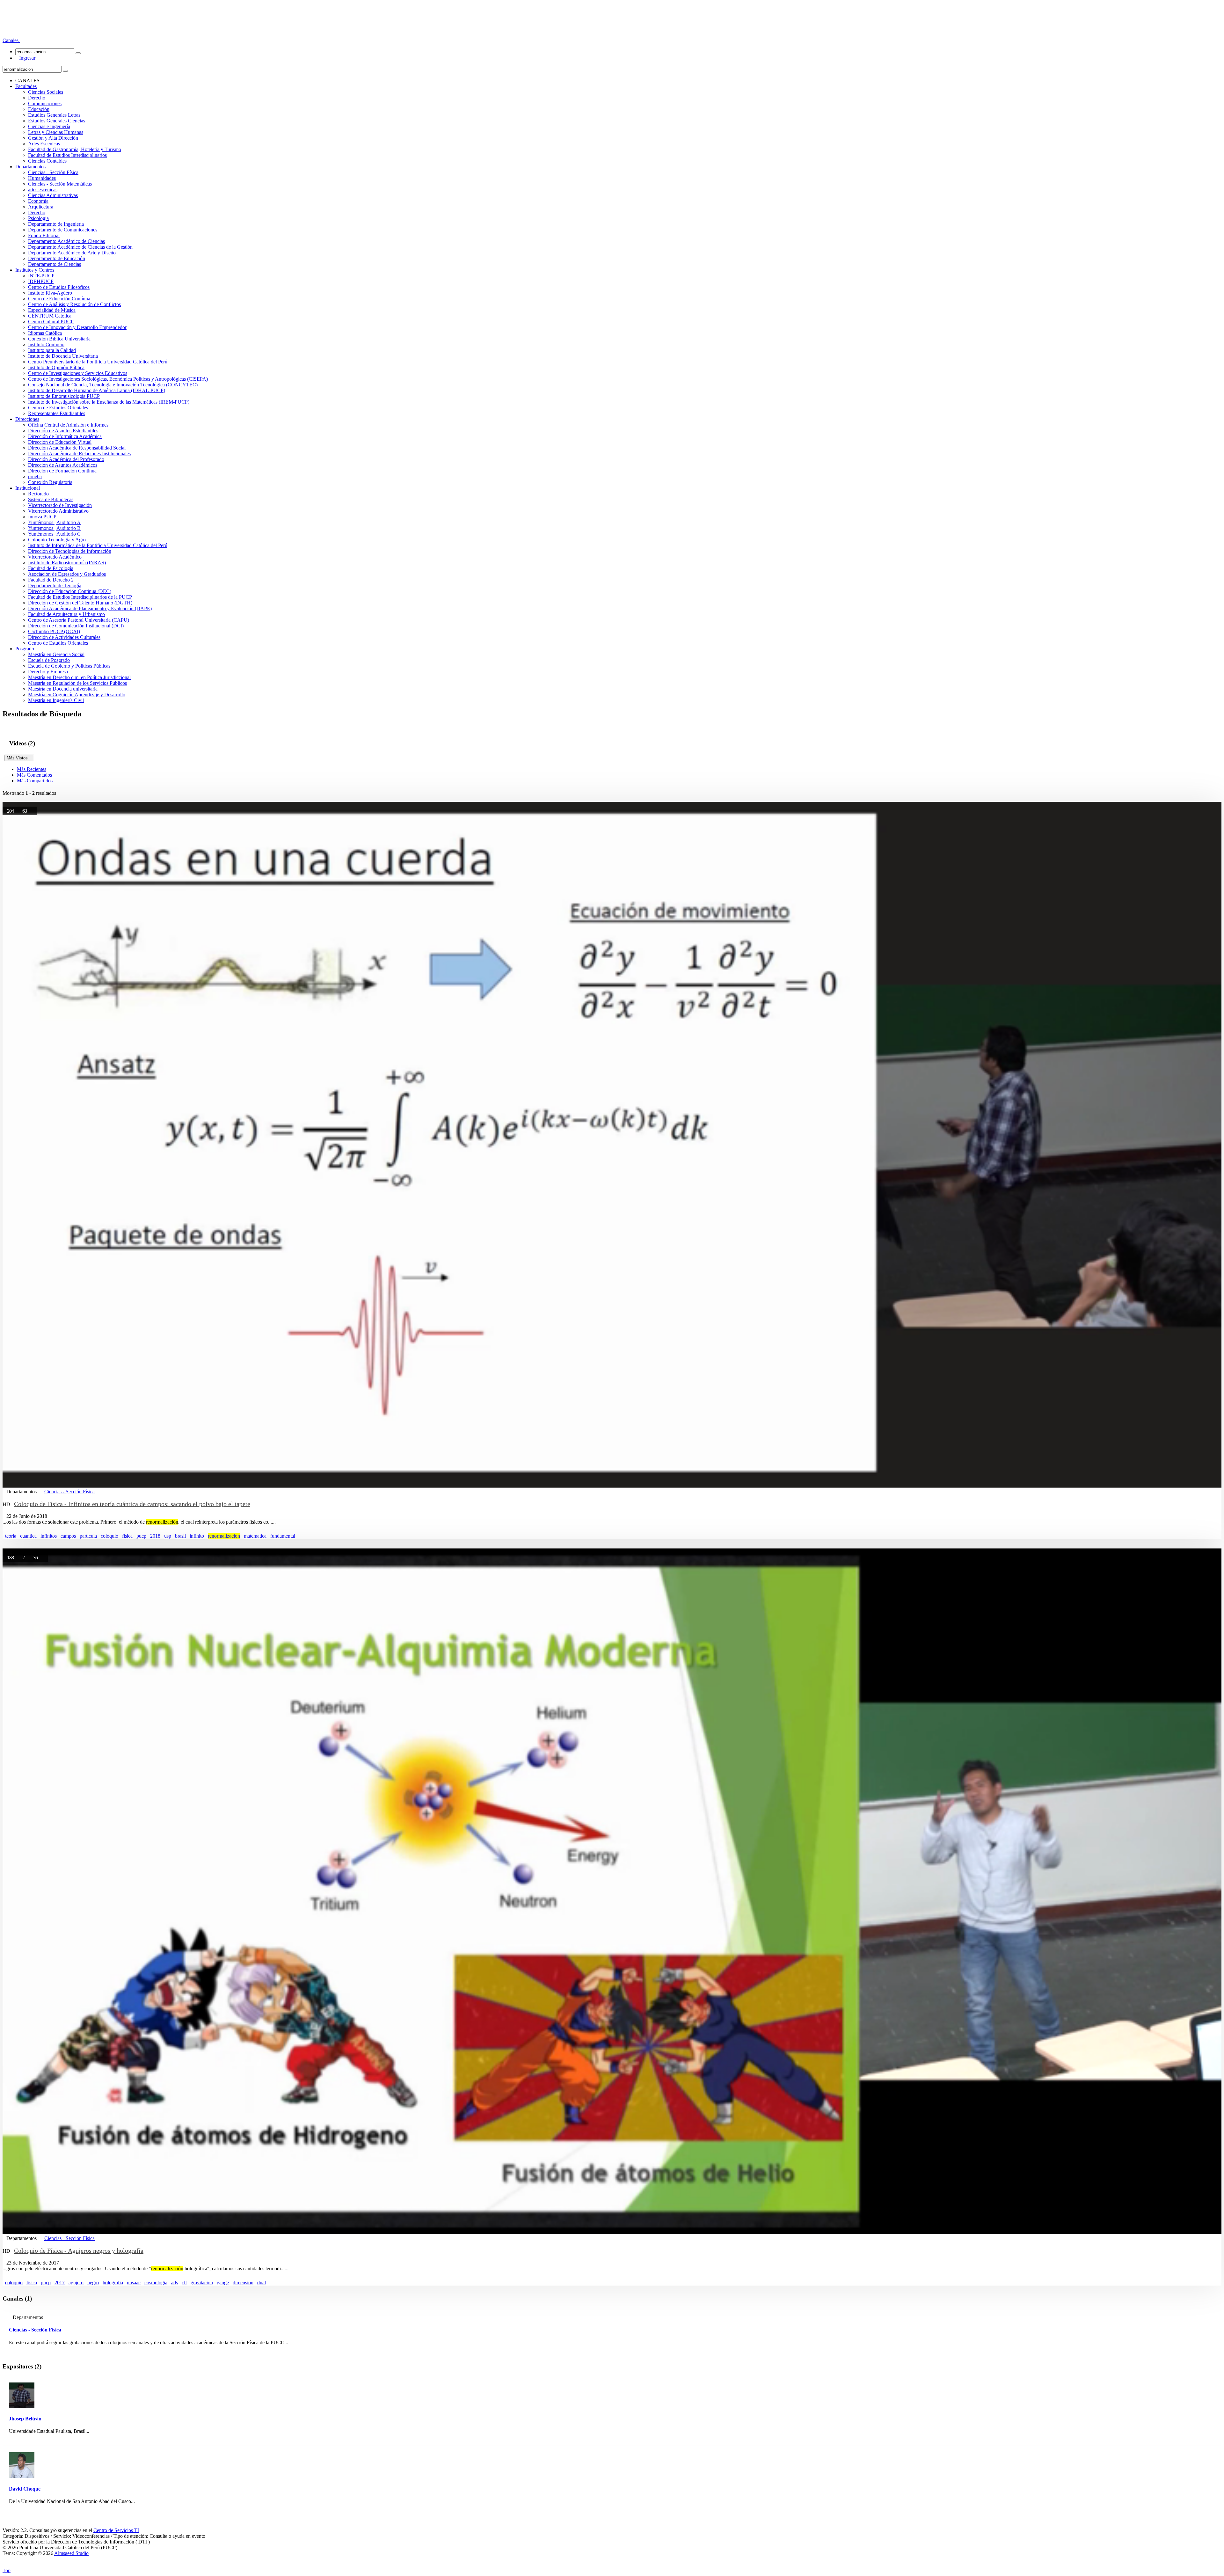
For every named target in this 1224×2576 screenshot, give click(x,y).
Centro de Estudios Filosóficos (59, 287)
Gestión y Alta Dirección (53, 138)
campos (68, 1536)
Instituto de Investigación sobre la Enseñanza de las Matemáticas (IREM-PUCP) (109, 402)
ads (175, 2283)
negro (93, 2283)
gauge (223, 2283)
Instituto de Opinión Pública (56, 367)
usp (168, 1536)
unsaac (134, 2283)
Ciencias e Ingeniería (49, 126)
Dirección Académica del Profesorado (66, 459)
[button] (11, 40)
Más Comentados (34, 775)
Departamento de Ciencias (55, 264)
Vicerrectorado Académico (55, 557)
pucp (141, 1536)
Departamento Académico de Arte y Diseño (72, 253)
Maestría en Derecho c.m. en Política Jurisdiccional (79, 677)
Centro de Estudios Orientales (58, 408)
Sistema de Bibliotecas (51, 499)
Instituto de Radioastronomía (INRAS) (67, 563)
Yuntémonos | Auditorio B (54, 528)
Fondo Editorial (44, 235)
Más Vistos (19, 758)
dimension (243, 2283)
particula (88, 1536)
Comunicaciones (45, 103)
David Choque (25, 2489)
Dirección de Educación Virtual (60, 442)
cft (184, 2283)
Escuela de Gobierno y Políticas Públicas (69, 666)
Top (7, 2570)
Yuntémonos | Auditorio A (54, 522)
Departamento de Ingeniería (56, 224)
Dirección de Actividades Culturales (64, 637)
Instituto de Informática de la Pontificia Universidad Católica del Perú (98, 545)
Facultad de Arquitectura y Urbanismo (66, 614)
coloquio (109, 1536)
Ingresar (25, 58)
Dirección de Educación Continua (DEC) (70, 591)
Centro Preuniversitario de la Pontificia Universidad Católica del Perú (98, 362)
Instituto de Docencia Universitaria (63, 356)
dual (262, 2283)
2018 (155, 1536)
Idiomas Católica (45, 333)
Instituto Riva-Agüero (50, 293)
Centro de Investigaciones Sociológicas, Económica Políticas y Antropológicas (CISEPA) (118, 379)
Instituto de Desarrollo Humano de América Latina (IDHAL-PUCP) (97, 390)
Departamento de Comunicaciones (63, 230)
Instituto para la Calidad (52, 350)
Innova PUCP (42, 517)
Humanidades (42, 178)
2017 (60, 2283)
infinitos (49, 1536)
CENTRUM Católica (50, 316)
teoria (11, 1536)
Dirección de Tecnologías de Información (70, 551)
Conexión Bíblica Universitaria (59, 339)
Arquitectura (41, 207)
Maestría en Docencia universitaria (63, 689)
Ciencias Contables (47, 161)
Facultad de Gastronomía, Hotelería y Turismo (75, 149)
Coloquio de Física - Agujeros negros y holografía (79, 2250)
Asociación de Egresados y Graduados (67, 574)
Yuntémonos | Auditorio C (54, 534)
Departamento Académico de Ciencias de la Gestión (80, 247)
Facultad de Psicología (51, 568)
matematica (255, 1536)
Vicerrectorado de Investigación (60, 505)
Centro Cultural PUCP (51, 322)
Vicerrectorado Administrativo (58, 511)
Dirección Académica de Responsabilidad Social (77, 448)
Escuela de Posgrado (49, 660)
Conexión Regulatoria (50, 482)
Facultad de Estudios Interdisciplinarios (67, 155)
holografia (113, 2283)
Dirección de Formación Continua (62, 471)
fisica (127, 1536)
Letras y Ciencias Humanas (56, 132)
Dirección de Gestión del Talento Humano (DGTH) (80, 603)
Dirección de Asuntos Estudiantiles (63, 431)
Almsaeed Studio (71, 2553)
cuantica (28, 1536)
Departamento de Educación (57, 258)
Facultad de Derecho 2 (51, 580)
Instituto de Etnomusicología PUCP (64, 396)
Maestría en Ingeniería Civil (56, 700)
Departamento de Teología (55, 585)
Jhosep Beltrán (25, 2419)
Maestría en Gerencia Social (56, 654)
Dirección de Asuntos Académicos (63, 465)
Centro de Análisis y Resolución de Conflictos (74, 304)
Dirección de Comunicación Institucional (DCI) (76, 626)
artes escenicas (43, 190)
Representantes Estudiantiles (57, 413)
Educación (39, 109)
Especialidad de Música (52, 310)
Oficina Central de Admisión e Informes (68, 425)
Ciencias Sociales (46, 92)
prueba (35, 476)
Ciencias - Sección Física (53, 172)
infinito (197, 1536)
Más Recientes (32, 769)
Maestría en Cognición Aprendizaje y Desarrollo (77, 695)
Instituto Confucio (46, 344)
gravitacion (202, 2283)
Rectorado (38, 494)
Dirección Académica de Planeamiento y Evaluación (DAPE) (90, 608)
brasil (180, 1536)
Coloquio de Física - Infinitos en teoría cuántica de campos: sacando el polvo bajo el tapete (132, 1504)
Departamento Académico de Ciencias (66, 241)
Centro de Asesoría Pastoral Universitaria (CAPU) (79, 620)
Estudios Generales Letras (54, 115)
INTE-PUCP (41, 276)
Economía (38, 201)
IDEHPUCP (41, 281)
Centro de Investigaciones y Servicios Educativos (78, 373)
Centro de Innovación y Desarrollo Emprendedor (77, 327)
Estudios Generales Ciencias (57, 121)
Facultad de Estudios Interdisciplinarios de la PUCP (80, 597)
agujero (76, 2283)
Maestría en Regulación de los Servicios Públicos (77, 683)
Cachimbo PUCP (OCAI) (54, 631)
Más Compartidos (35, 781)
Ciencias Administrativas (53, 195)
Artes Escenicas (44, 144)
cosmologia (156, 2283)
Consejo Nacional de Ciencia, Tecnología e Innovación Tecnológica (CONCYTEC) (113, 385)
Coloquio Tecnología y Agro (57, 540)
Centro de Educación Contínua (59, 299)
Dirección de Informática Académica (65, 436)
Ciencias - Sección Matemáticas (60, 184)
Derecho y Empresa (48, 672)
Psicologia (38, 218)
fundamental (283, 1536)
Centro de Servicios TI (116, 2530)
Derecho (37, 98)
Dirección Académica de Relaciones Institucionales (79, 454)
